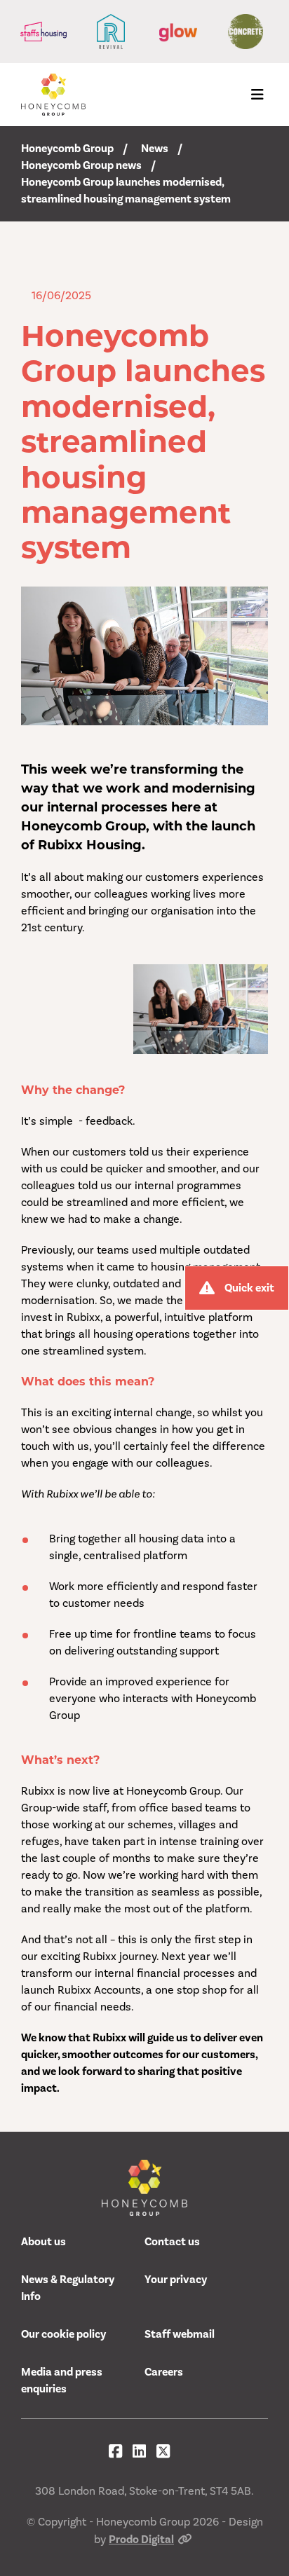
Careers (164, 2372)
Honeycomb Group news (81, 165)
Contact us (172, 2242)
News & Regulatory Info (68, 2288)
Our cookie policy (63, 2334)
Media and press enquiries (62, 2380)
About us (43, 2242)
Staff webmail (180, 2334)
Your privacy (176, 2280)
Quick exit (249, 1288)
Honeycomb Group (67, 149)
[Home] (53, 95)
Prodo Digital (141, 2540)
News (155, 149)
